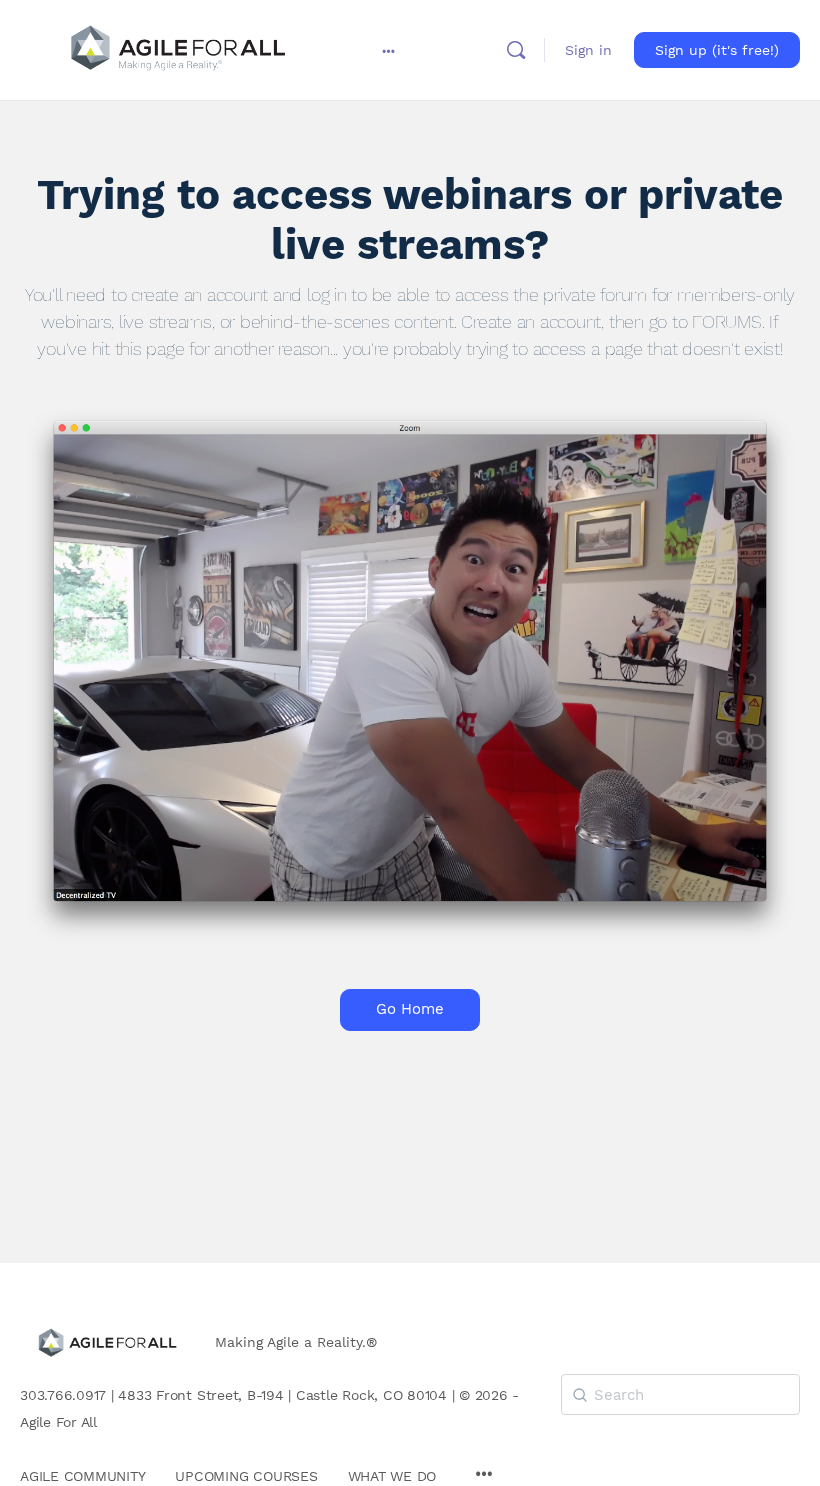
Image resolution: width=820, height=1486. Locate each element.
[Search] (516, 50)
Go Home (410, 1009)
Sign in (588, 50)
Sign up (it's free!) (717, 50)
